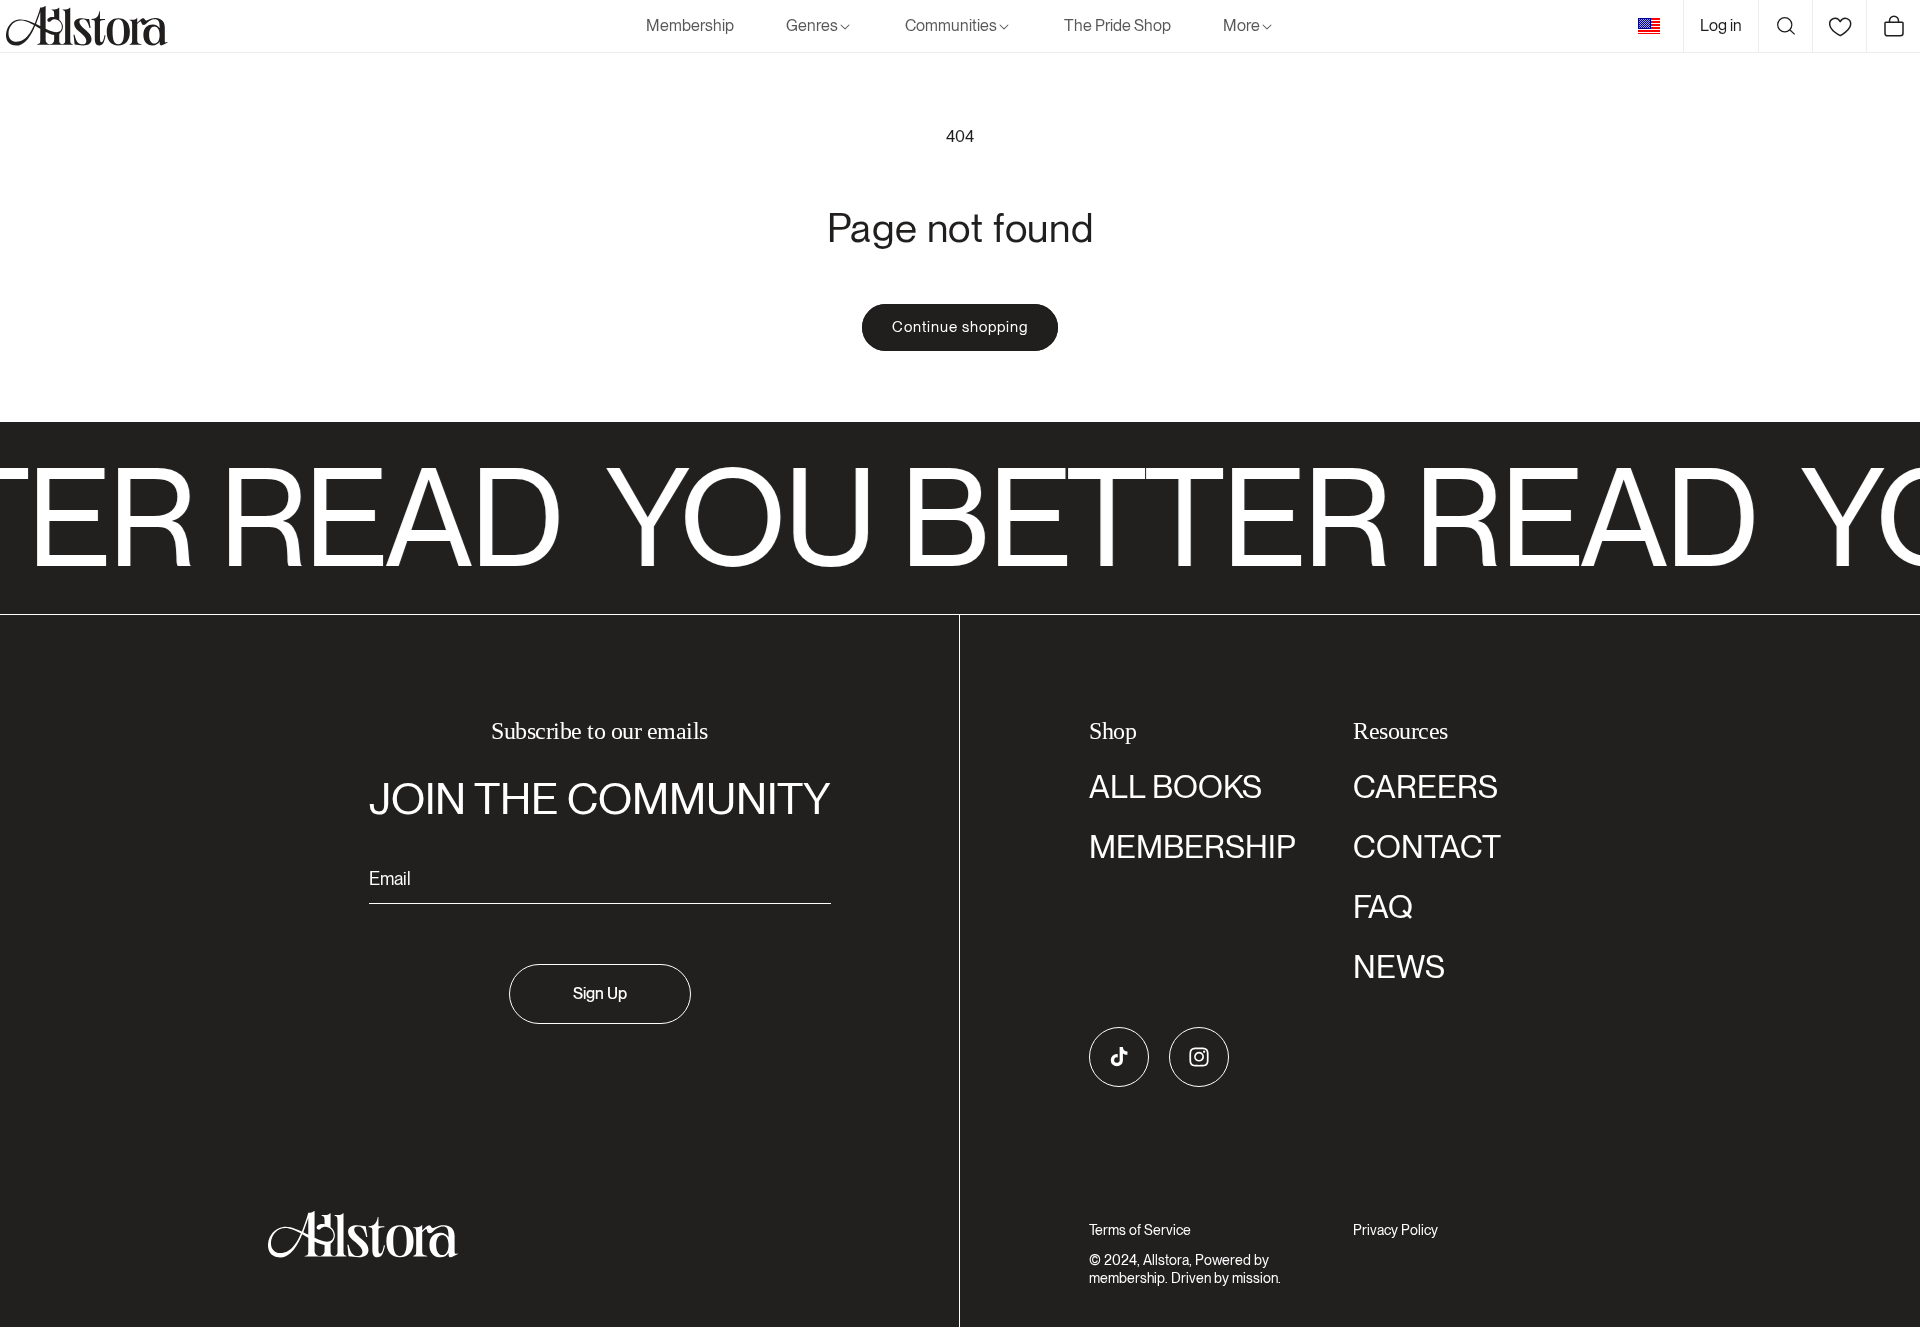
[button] (819, 26)
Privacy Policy (1395, 1230)
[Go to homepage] (587, 1234)
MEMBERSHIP (1192, 846)
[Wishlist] (1839, 26)
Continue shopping (960, 327)
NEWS (1399, 966)
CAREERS (1425, 786)
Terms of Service (1140, 1230)
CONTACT (1427, 846)
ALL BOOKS (1175, 786)
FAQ (1383, 906)
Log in (1721, 25)
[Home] (84, 26)
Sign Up (600, 993)
